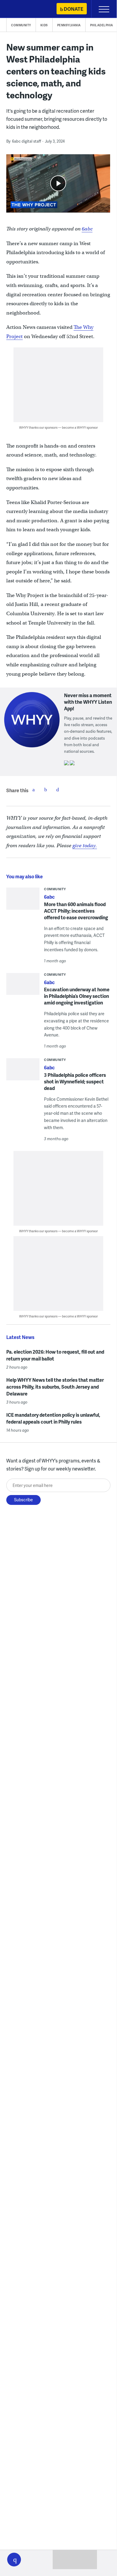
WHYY (22, 9)
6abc (87, 229)
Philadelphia (102, 25)
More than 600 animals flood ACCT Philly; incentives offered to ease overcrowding (76, 911)
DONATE (73, 9)
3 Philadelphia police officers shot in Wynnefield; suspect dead (75, 1081)
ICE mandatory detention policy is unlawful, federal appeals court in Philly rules (53, 1418)
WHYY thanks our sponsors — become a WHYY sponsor (58, 427)
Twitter (45, 790)
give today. (85, 846)
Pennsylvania (69, 25)
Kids (44, 25)
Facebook (34, 790)
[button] (14, 2560)
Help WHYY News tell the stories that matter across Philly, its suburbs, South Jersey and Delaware (55, 1387)
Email (57, 790)
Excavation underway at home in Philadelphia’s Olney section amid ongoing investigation (77, 996)
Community (21, 25)
